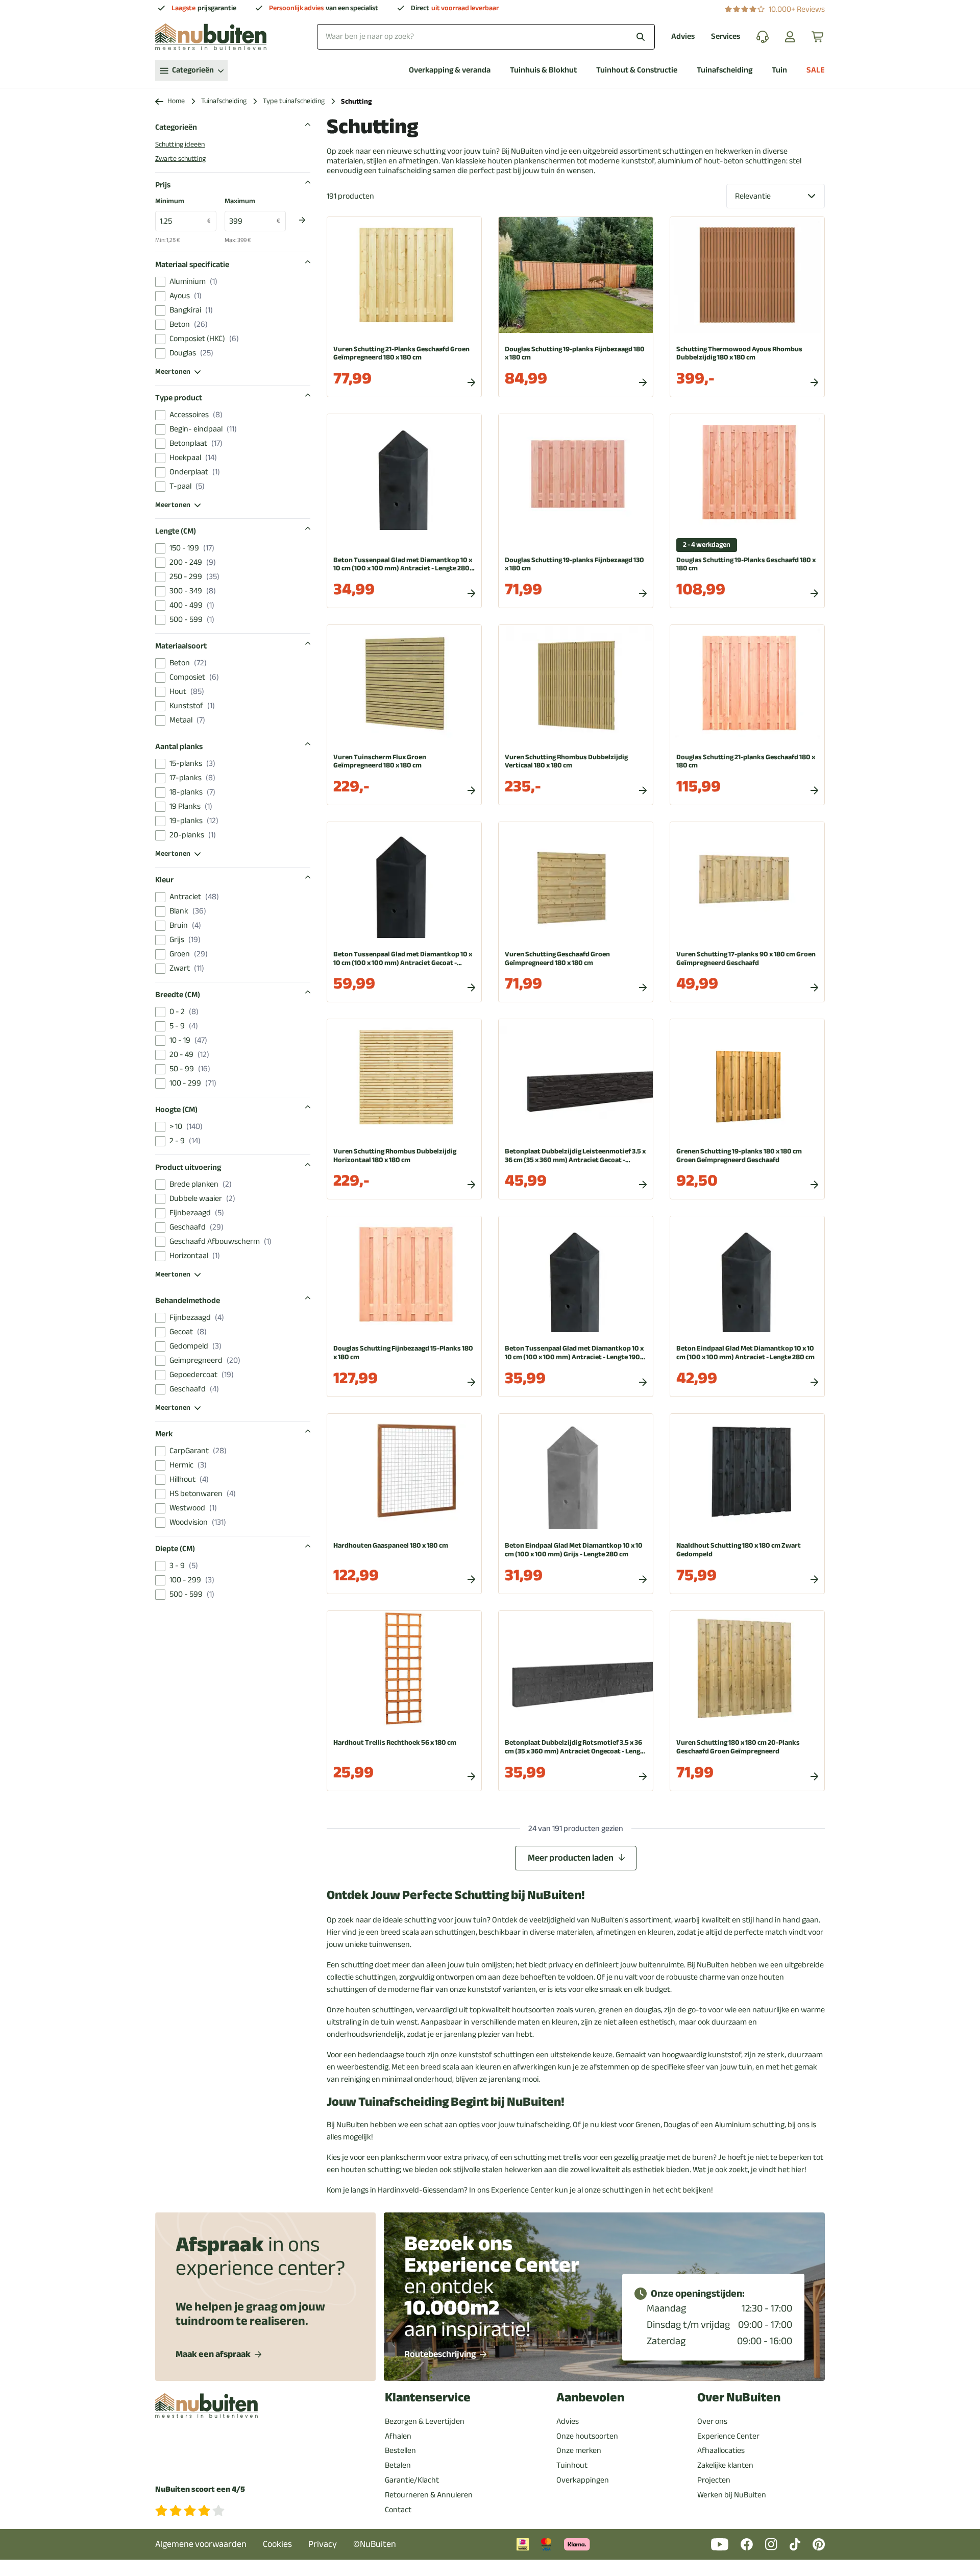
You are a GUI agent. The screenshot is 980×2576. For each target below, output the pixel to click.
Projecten (714, 2480)
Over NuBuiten (739, 2398)
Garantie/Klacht (412, 2480)
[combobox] (486, 37)
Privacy (323, 2544)
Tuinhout (572, 2465)
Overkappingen (583, 2480)
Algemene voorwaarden (201, 2544)
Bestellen (400, 2450)
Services (726, 37)
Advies (683, 37)
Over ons (712, 2421)
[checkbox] (160, 282)
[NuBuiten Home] (211, 37)
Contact (398, 2510)
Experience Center (728, 2436)
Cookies (277, 2544)
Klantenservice (428, 2398)
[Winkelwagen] (818, 37)
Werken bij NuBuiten (732, 2495)
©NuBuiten (375, 2544)
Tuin (779, 70)
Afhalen (398, 2436)
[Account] (790, 37)
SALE (816, 70)
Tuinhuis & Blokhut (543, 70)
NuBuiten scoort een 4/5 (200, 2489)
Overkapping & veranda (450, 70)
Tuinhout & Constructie (637, 70)
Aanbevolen (590, 2398)
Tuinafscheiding (725, 70)
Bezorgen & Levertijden (425, 2421)
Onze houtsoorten (587, 2436)
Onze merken (579, 2450)
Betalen (398, 2465)
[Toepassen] (302, 220)
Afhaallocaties (721, 2450)
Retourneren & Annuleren (429, 2495)
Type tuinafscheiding (294, 101)
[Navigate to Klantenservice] (763, 37)
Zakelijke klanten (725, 2465)
